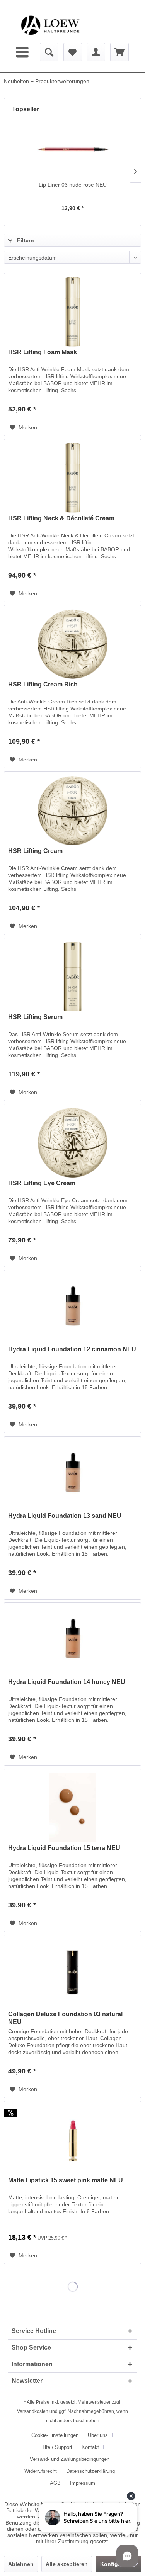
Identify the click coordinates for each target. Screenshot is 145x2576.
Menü (23, 52)
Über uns (98, 2435)
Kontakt (90, 2447)
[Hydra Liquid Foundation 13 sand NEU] (72, 1475)
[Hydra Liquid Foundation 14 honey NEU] (72, 1641)
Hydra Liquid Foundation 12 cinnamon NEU (72, 1349)
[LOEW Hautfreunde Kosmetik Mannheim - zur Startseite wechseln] (50, 25)
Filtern (25, 240)
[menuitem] (23, 52)
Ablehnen (21, 2564)
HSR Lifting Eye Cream (42, 1183)
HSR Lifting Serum (35, 1017)
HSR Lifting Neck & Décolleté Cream (61, 518)
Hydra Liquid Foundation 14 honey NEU (67, 1682)
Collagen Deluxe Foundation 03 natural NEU (65, 2018)
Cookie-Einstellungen (55, 2435)
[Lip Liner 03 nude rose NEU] (72, 150)
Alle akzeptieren (67, 2564)
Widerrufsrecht (41, 2471)
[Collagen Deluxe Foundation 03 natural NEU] (72, 1974)
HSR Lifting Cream (35, 851)
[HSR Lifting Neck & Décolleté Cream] (72, 478)
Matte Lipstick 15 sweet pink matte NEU (66, 2180)
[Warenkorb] (119, 52)
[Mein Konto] (96, 52)
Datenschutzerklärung (90, 2471)
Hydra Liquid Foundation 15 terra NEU (64, 1848)
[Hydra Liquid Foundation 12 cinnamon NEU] (72, 1309)
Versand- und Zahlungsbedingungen (70, 2459)
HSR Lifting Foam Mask (43, 352)
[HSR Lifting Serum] (72, 977)
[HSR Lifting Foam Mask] (72, 312)
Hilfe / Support (56, 2447)
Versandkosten (33, 2411)
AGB (55, 2483)
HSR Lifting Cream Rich (43, 684)
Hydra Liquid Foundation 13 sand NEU (65, 1516)
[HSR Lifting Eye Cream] (72, 1143)
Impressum (83, 2483)
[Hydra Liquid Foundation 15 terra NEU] (72, 1808)
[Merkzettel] (73, 52)
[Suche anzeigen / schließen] (49, 52)
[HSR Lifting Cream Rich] (72, 644)
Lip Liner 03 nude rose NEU (73, 185)
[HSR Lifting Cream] (72, 811)
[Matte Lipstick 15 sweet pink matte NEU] (72, 2140)
